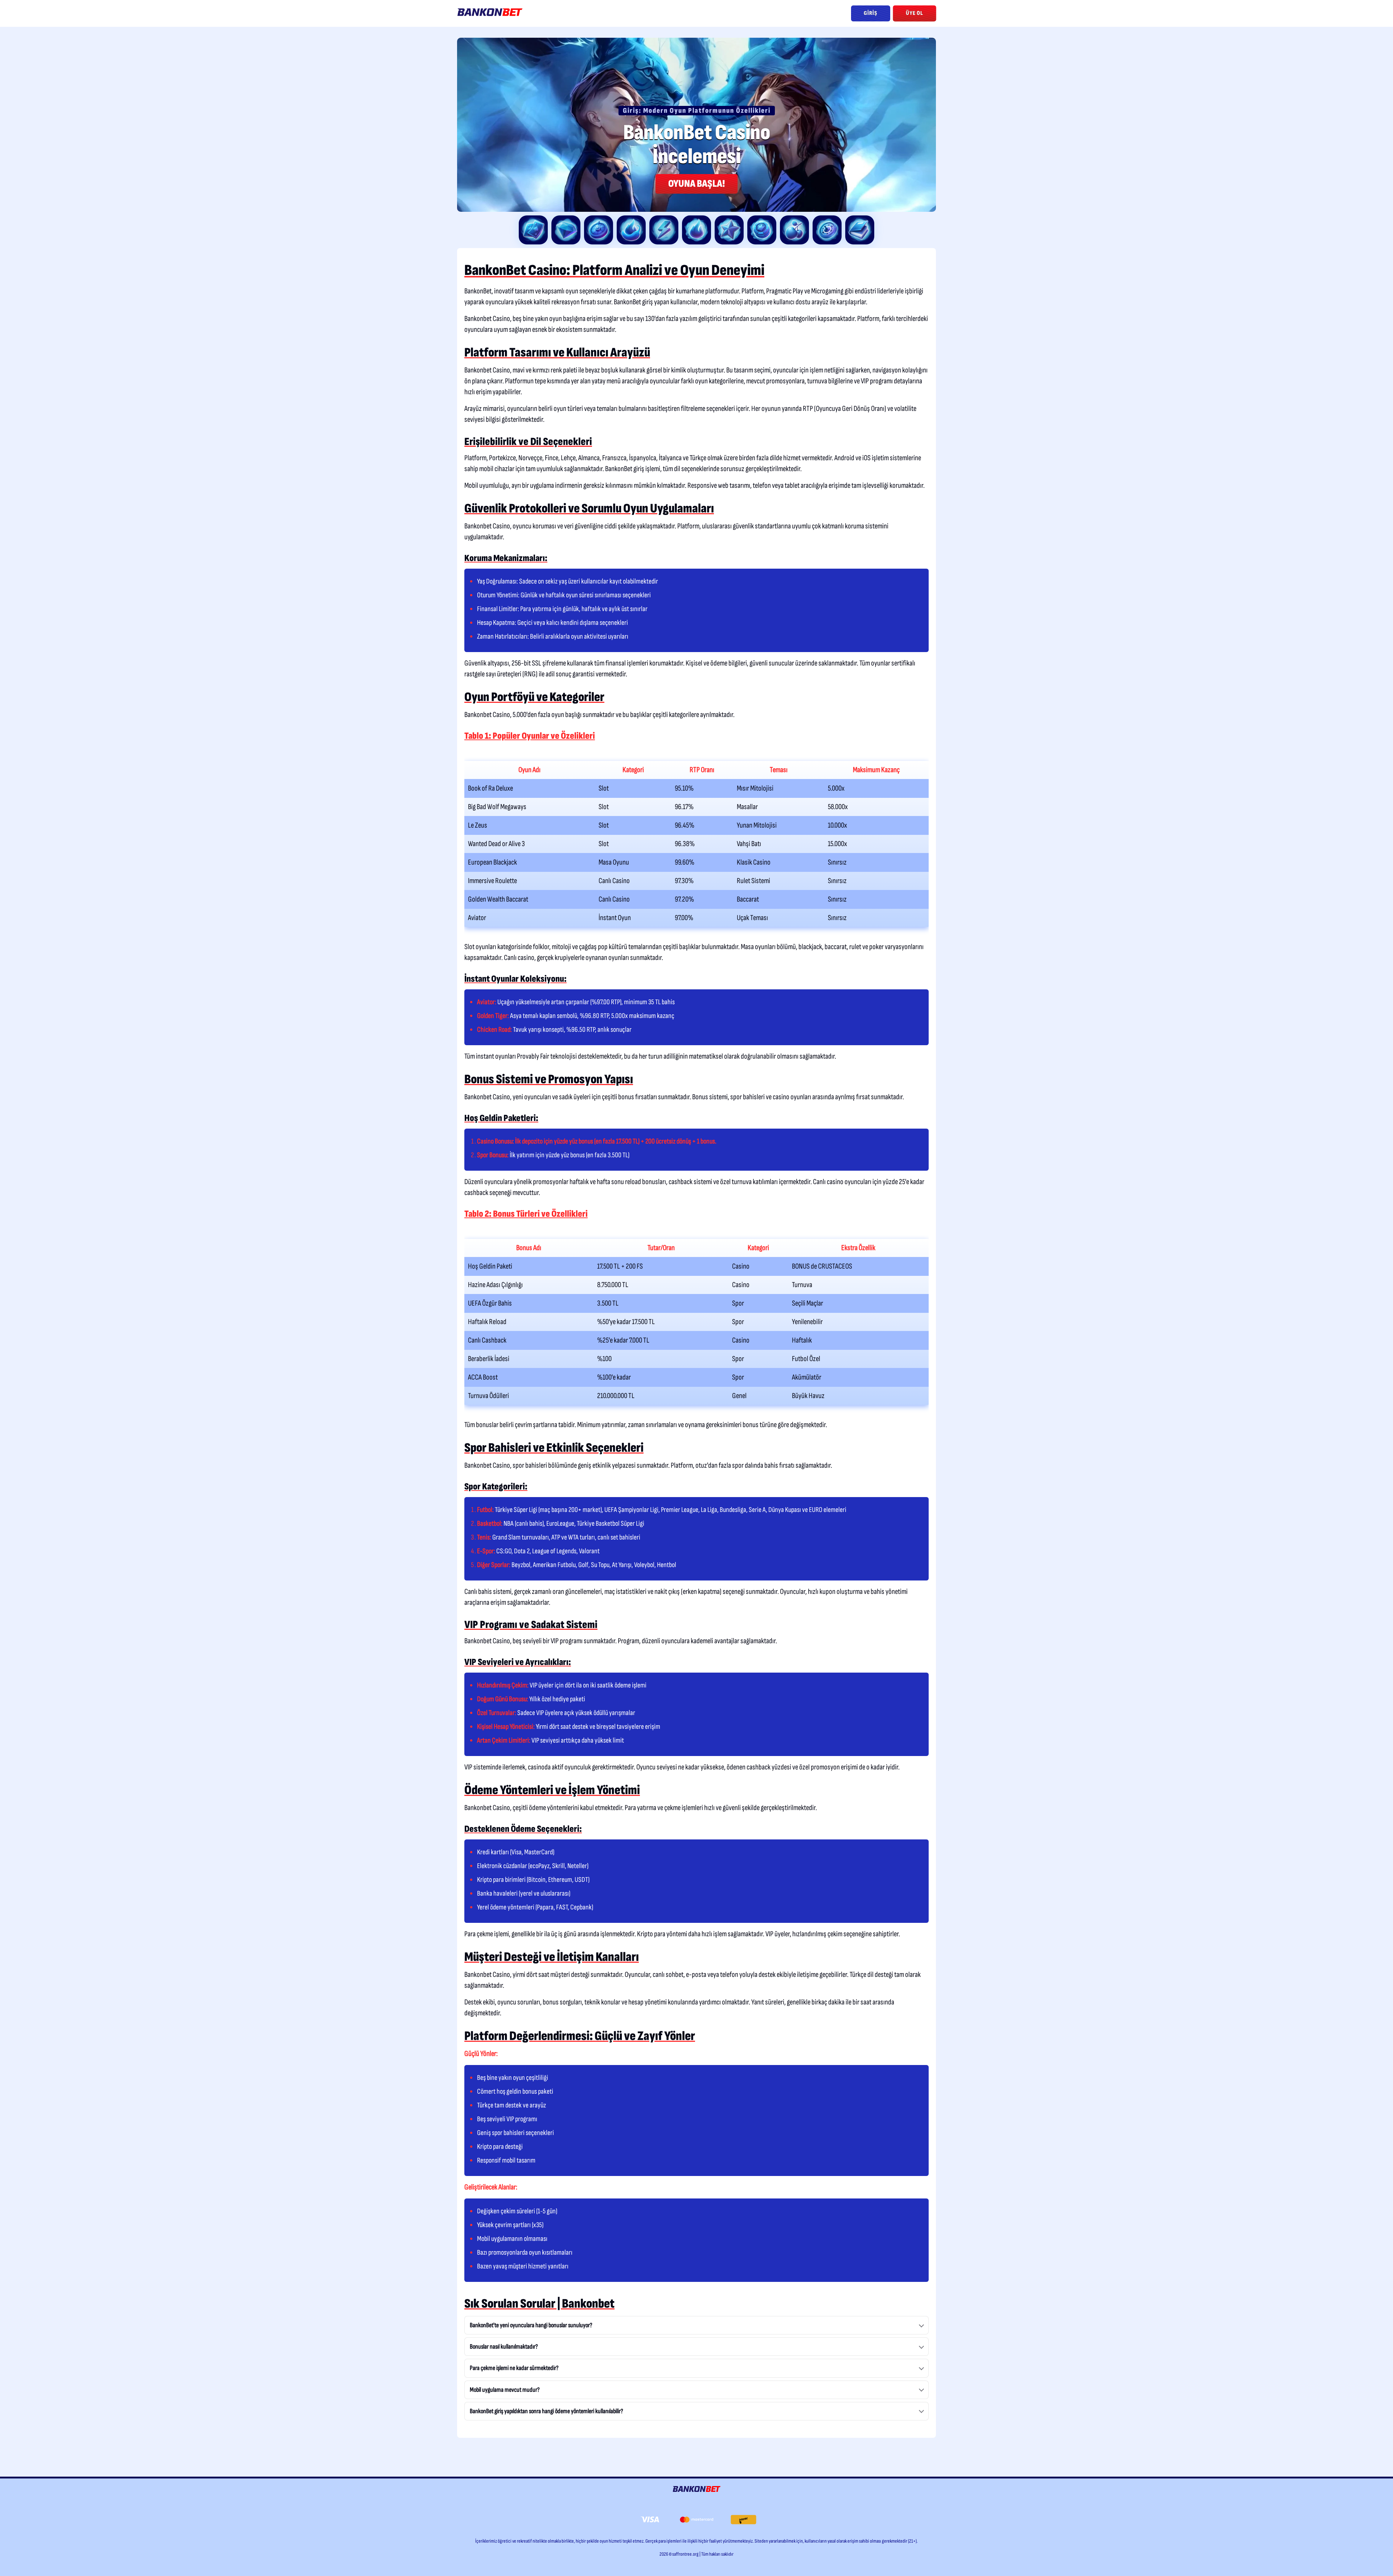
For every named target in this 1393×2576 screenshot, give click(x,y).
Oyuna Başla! (697, 184)
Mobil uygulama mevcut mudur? (505, 2390)
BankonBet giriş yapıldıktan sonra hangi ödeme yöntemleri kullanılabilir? (546, 2411)
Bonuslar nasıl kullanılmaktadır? (504, 2347)
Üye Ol (915, 13)
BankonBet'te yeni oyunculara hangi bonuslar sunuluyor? (531, 2325)
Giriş (871, 13)
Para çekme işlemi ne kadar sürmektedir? (514, 2368)
